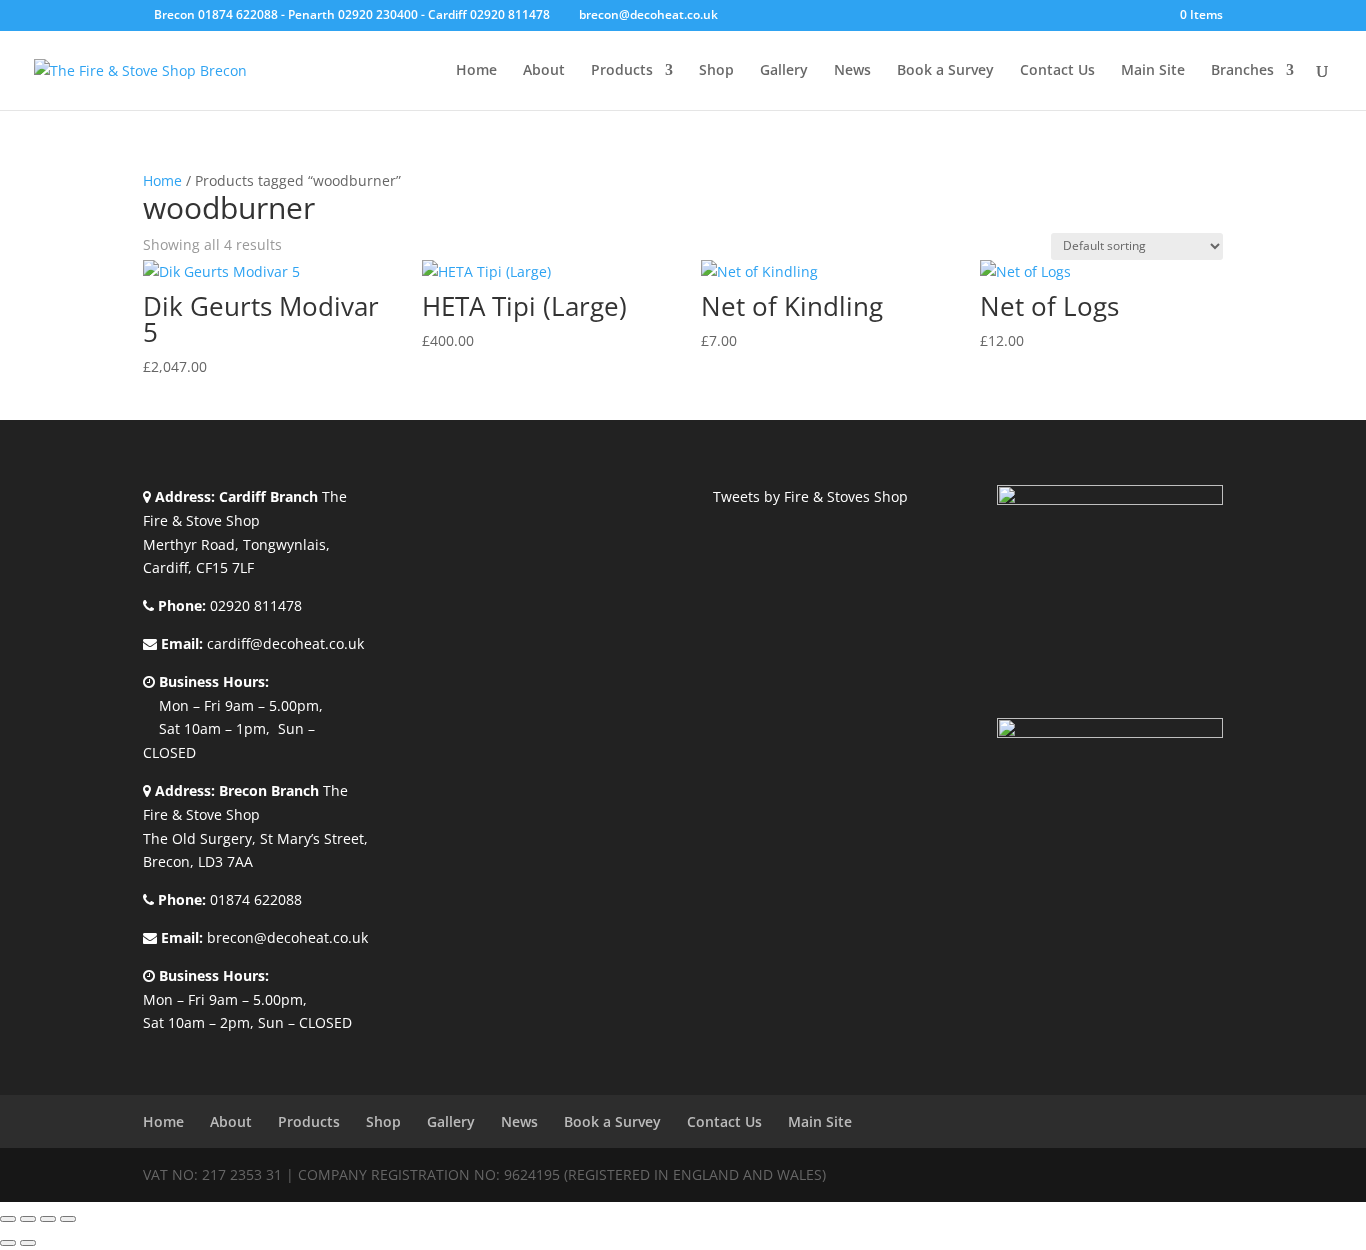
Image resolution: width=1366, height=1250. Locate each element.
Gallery (784, 71)
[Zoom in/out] (8, 1219)
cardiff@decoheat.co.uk (285, 643)
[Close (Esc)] (68, 1219)
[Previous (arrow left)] (8, 1243)
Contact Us (1057, 71)
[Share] (48, 1219)
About (544, 71)
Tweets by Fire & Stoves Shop (810, 496)
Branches (1242, 71)
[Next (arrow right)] (28, 1243)
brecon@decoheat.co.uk (287, 937)
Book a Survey (945, 71)
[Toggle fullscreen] (28, 1219)
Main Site (1153, 71)
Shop (716, 71)
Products (622, 71)
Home (476, 71)
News (852, 71)
